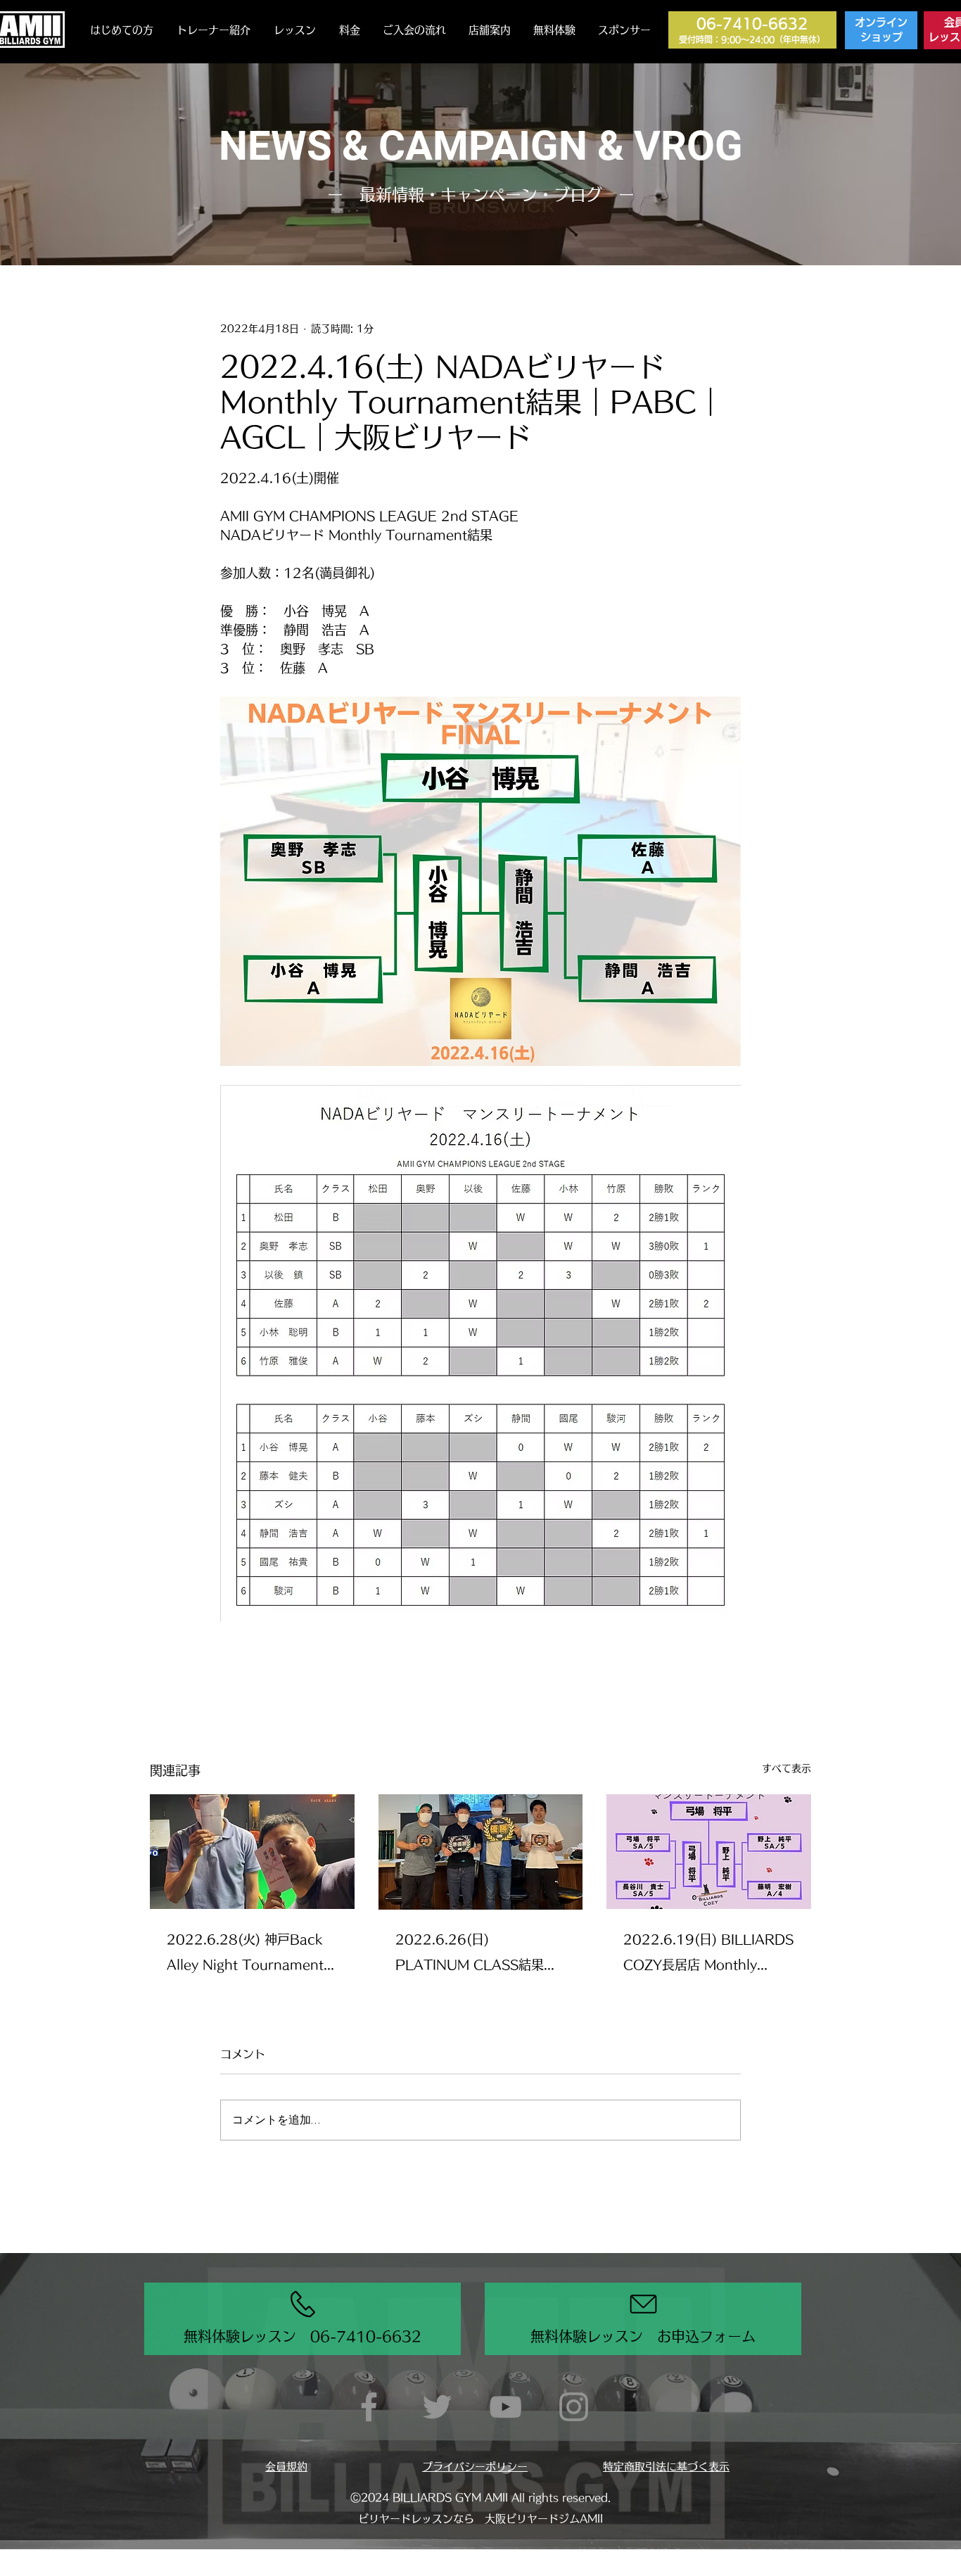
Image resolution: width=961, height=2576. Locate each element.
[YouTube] (505, 2407)
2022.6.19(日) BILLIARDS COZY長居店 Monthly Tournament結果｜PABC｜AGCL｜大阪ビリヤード (708, 1955)
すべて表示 (787, 1768)
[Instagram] (574, 2407)
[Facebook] (369, 2407)
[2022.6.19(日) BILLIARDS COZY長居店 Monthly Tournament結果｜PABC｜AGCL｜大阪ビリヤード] (709, 1852)
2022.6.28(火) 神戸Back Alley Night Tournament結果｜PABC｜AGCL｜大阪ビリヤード (252, 1955)
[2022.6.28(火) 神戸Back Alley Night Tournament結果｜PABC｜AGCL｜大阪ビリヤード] (252, 1852)
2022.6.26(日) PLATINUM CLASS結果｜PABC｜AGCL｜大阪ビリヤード (479, 1955)
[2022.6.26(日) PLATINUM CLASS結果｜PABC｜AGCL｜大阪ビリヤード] (481, 1852)
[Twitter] (437, 2407)
